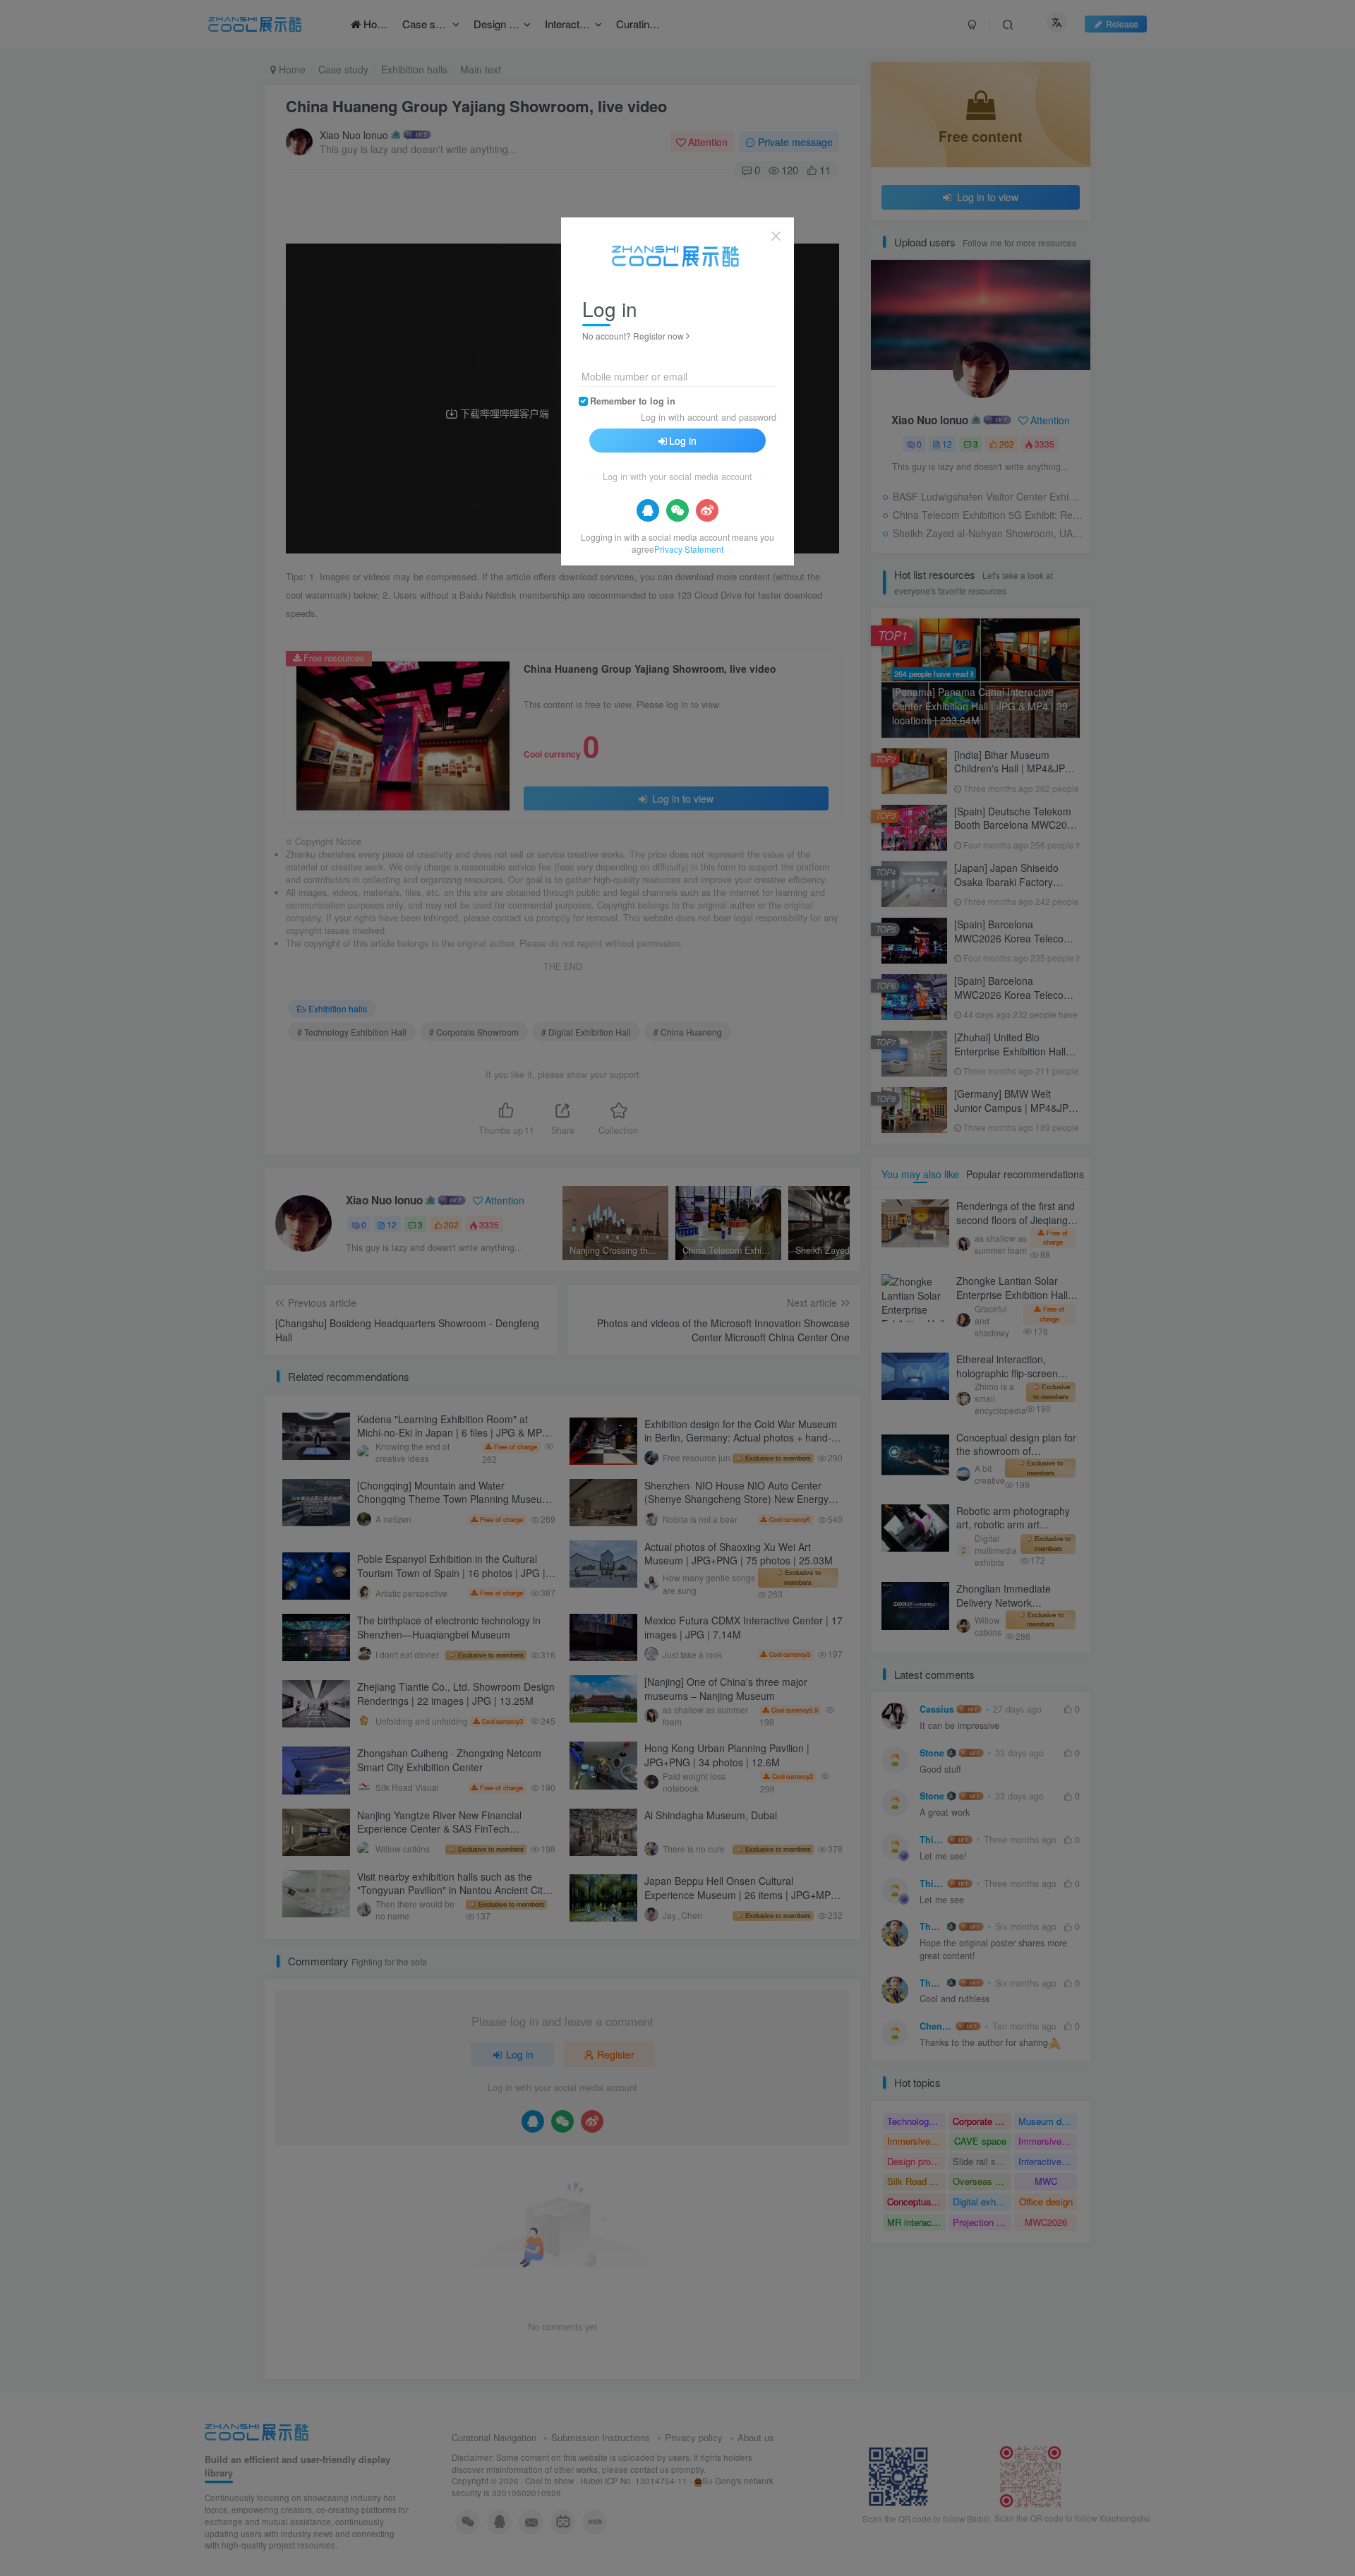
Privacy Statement (689, 549)
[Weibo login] (707, 510)
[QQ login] (648, 510)
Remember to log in (633, 401)
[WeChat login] (677, 510)
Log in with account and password (709, 417)
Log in (683, 441)
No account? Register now (633, 336)
